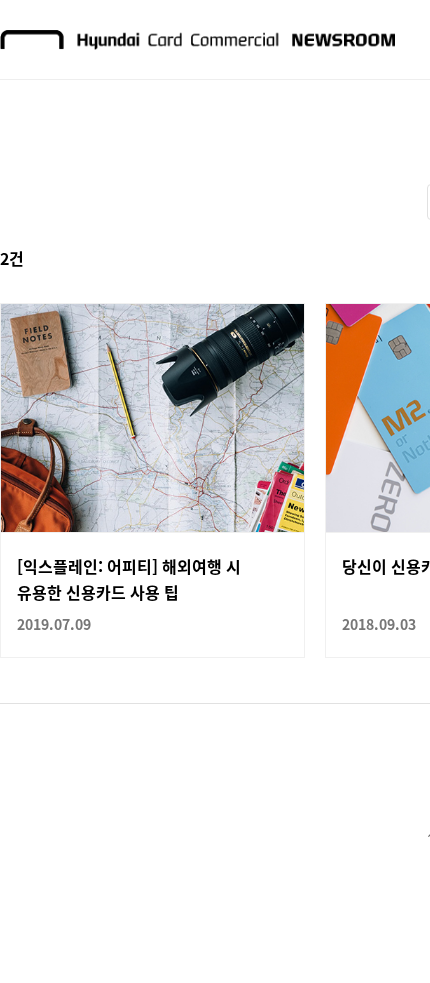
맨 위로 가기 (376, 929)
